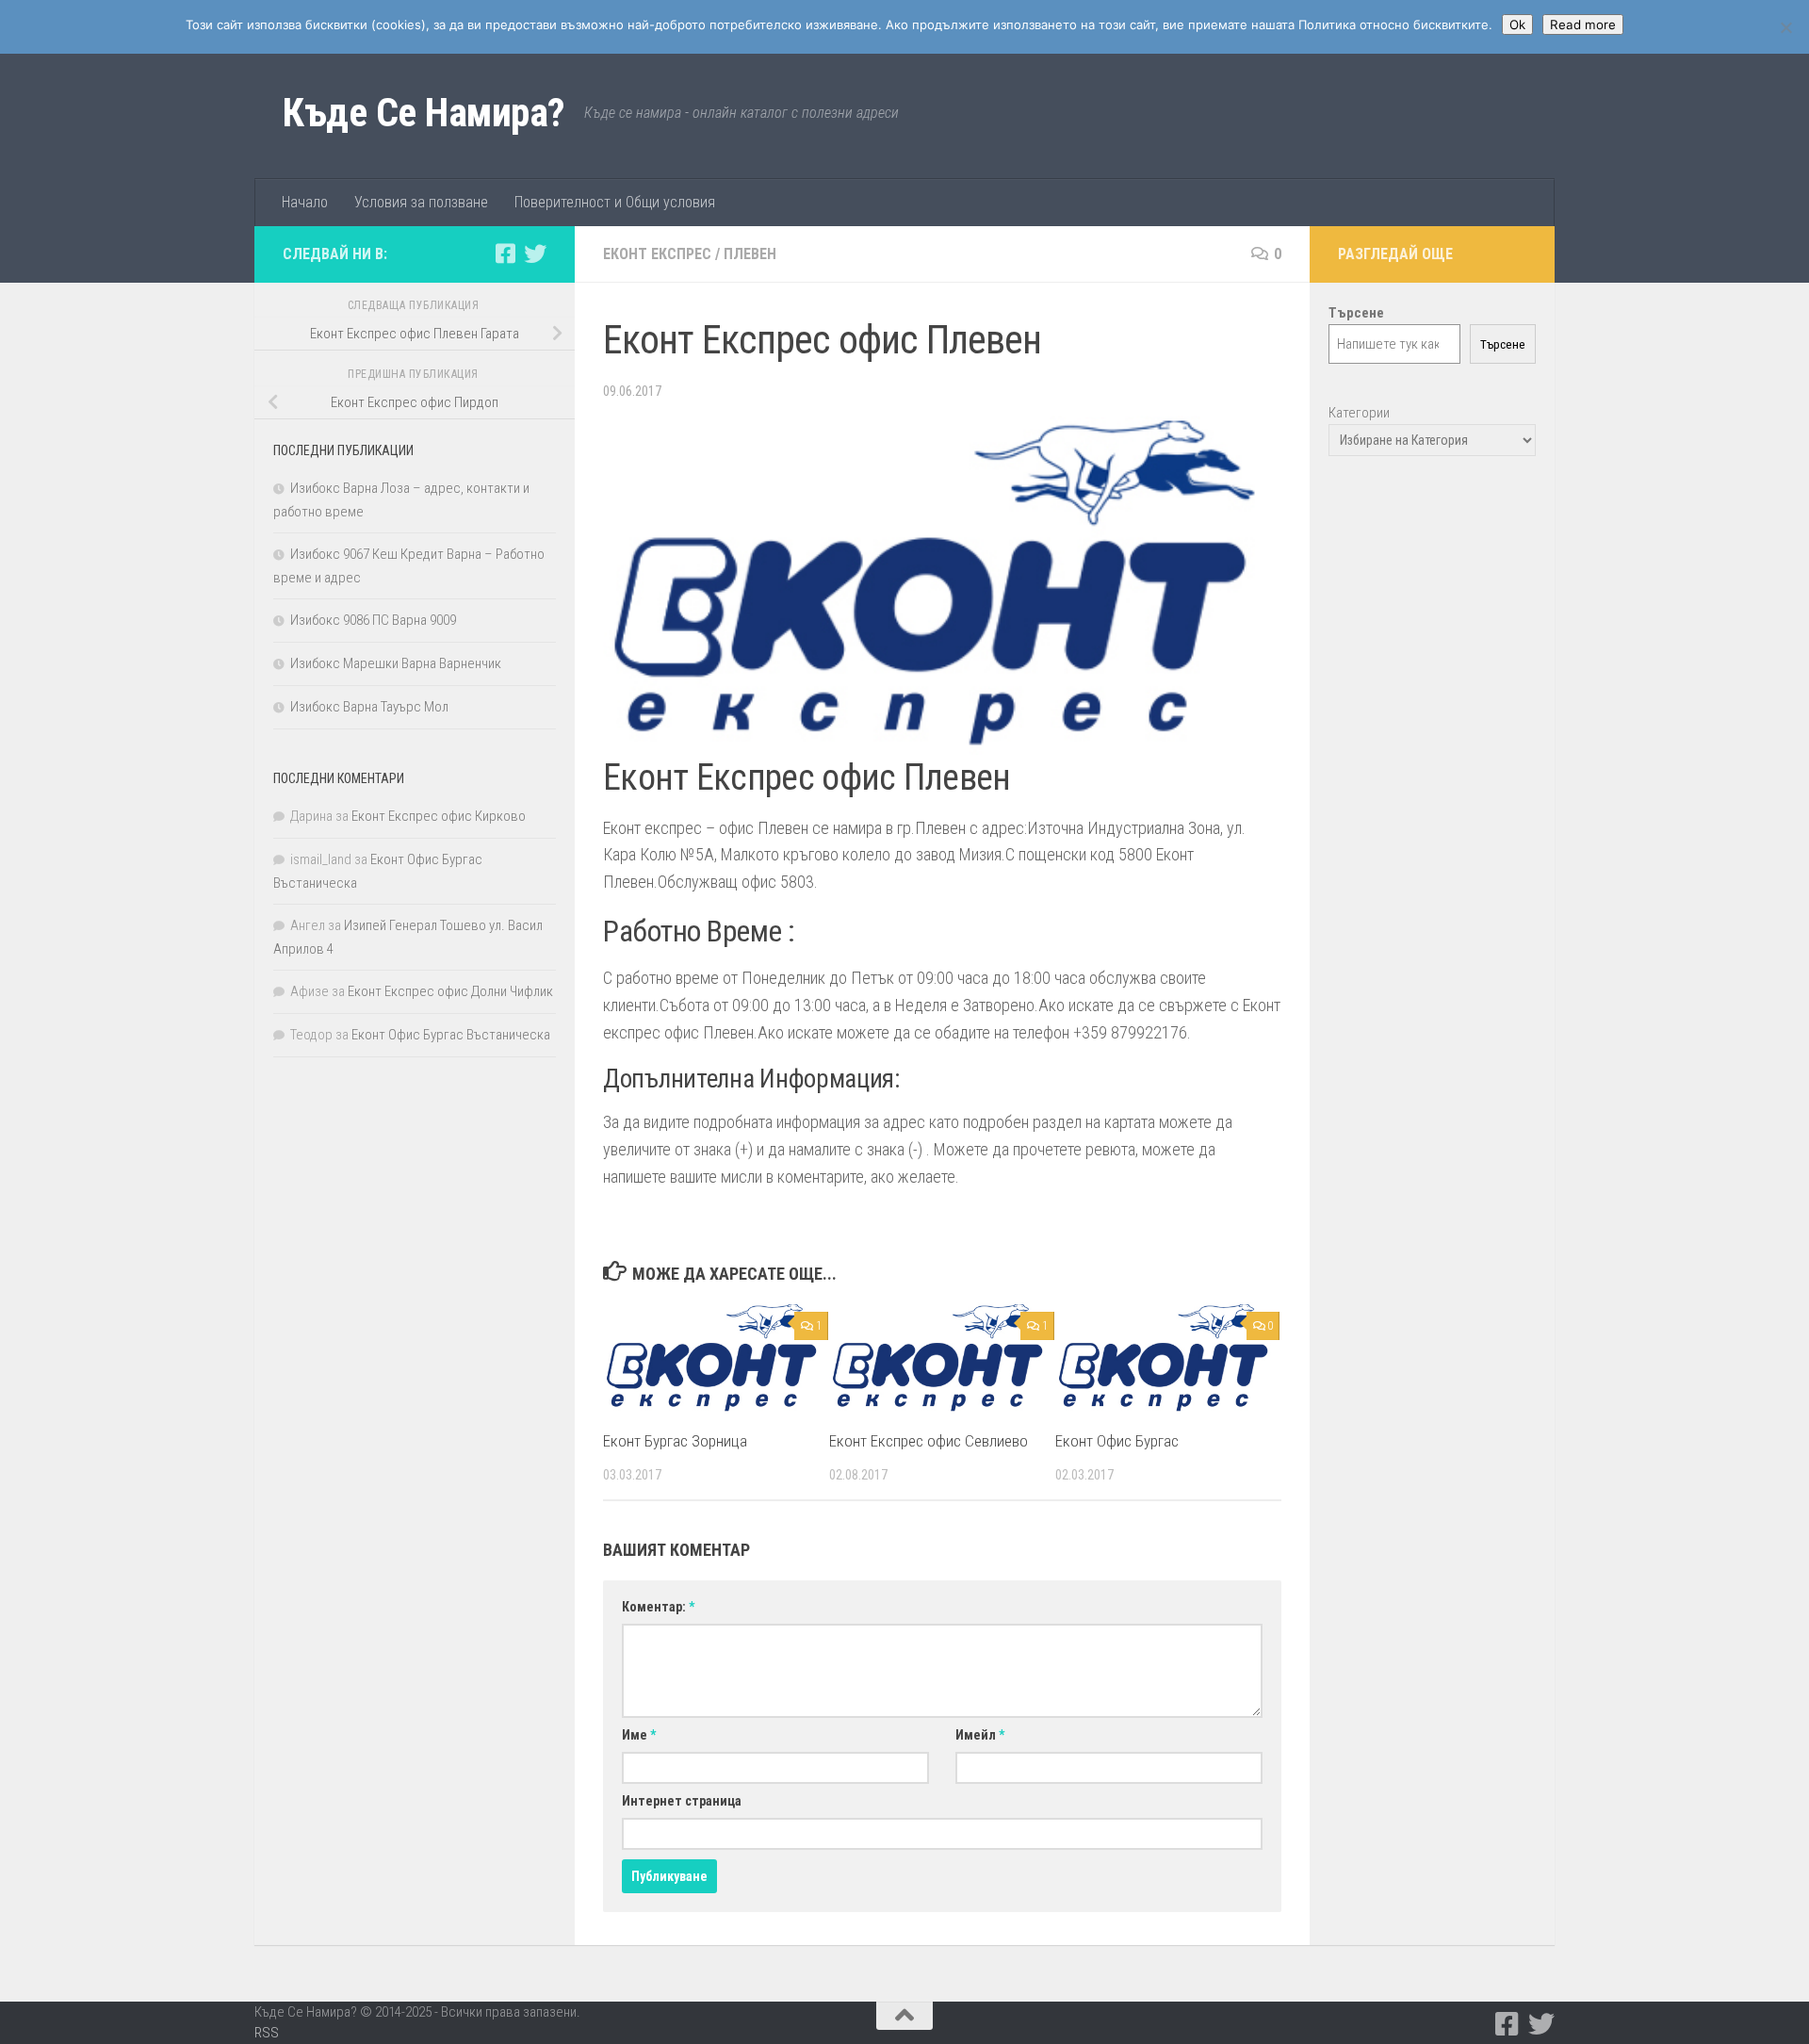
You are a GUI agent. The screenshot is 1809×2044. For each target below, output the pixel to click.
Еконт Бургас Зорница (675, 1441)
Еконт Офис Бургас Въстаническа (451, 1035)
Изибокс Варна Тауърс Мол (369, 707)
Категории (1359, 413)
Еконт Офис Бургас (1117, 1441)
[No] (1785, 27)
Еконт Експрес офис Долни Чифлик (450, 991)
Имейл (980, 1735)
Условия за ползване (421, 202)
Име (639, 1735)
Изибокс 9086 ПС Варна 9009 (373, 620)
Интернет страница (682, 1801)
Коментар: (658, 1607)
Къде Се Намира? (424, 113)
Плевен (750, 254)
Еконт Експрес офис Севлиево (929, 1441)
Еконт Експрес (657, 254)
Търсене (1503, 344)
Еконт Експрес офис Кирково (439, 816)
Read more (1583, 25)
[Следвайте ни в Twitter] (535, 253)
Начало (305, 202)
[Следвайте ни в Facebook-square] (505, 253)
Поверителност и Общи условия (615, 202)
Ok (1517, 25)
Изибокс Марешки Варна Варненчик (396, 663)
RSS (267, 2033)
